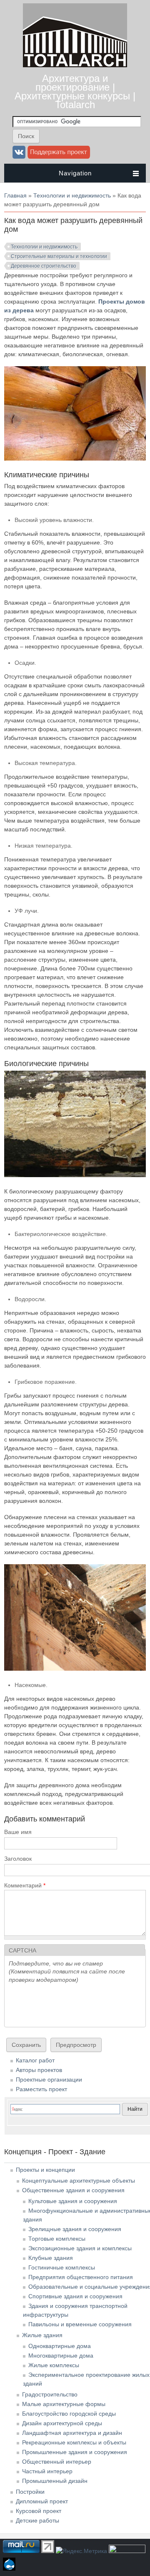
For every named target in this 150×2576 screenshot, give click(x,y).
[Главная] (75, 65)
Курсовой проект (39, 2511)
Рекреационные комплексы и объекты (74, 2442)
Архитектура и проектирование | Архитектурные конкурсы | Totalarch (75, 91)
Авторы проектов (39, 2070)
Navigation (75, 173)
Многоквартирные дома (61, 2356)
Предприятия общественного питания (81, 2277)
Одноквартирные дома (60, 2346)
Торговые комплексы (57, 2239)
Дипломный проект (42, 2501)
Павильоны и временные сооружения (80, 2324)
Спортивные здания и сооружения (75, 2296)
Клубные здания (51, 2258)
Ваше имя (18, 1832)
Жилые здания (42, 2335)
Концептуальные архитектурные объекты (79, 2181)
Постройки (30, 2492)
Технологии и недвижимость (72, 195)
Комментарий (25, 1885)
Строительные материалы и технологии (59, 256)
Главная (15, 195)
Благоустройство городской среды (69, 2414)
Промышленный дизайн (55, 2481)
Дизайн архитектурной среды (62, 2423)
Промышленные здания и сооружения (75, 2452)
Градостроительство (50, 2394)
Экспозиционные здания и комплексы (80, 2248)
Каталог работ (35, 2060)
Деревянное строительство (44, 266)
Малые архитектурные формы (64, 2404)
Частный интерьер (47, 2471)
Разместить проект (41, 2089)
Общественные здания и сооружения (73, 2190)
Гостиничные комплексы (62, 2267)
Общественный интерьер (57, 2462)
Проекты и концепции (45, 2170)
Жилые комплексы (54, 2365)
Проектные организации (49, 2080)
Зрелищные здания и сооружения (75, 2229)
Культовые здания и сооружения (73, 2201)
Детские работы (37, 2520)
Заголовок (18, 1859)
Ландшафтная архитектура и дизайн (72, 2433)
